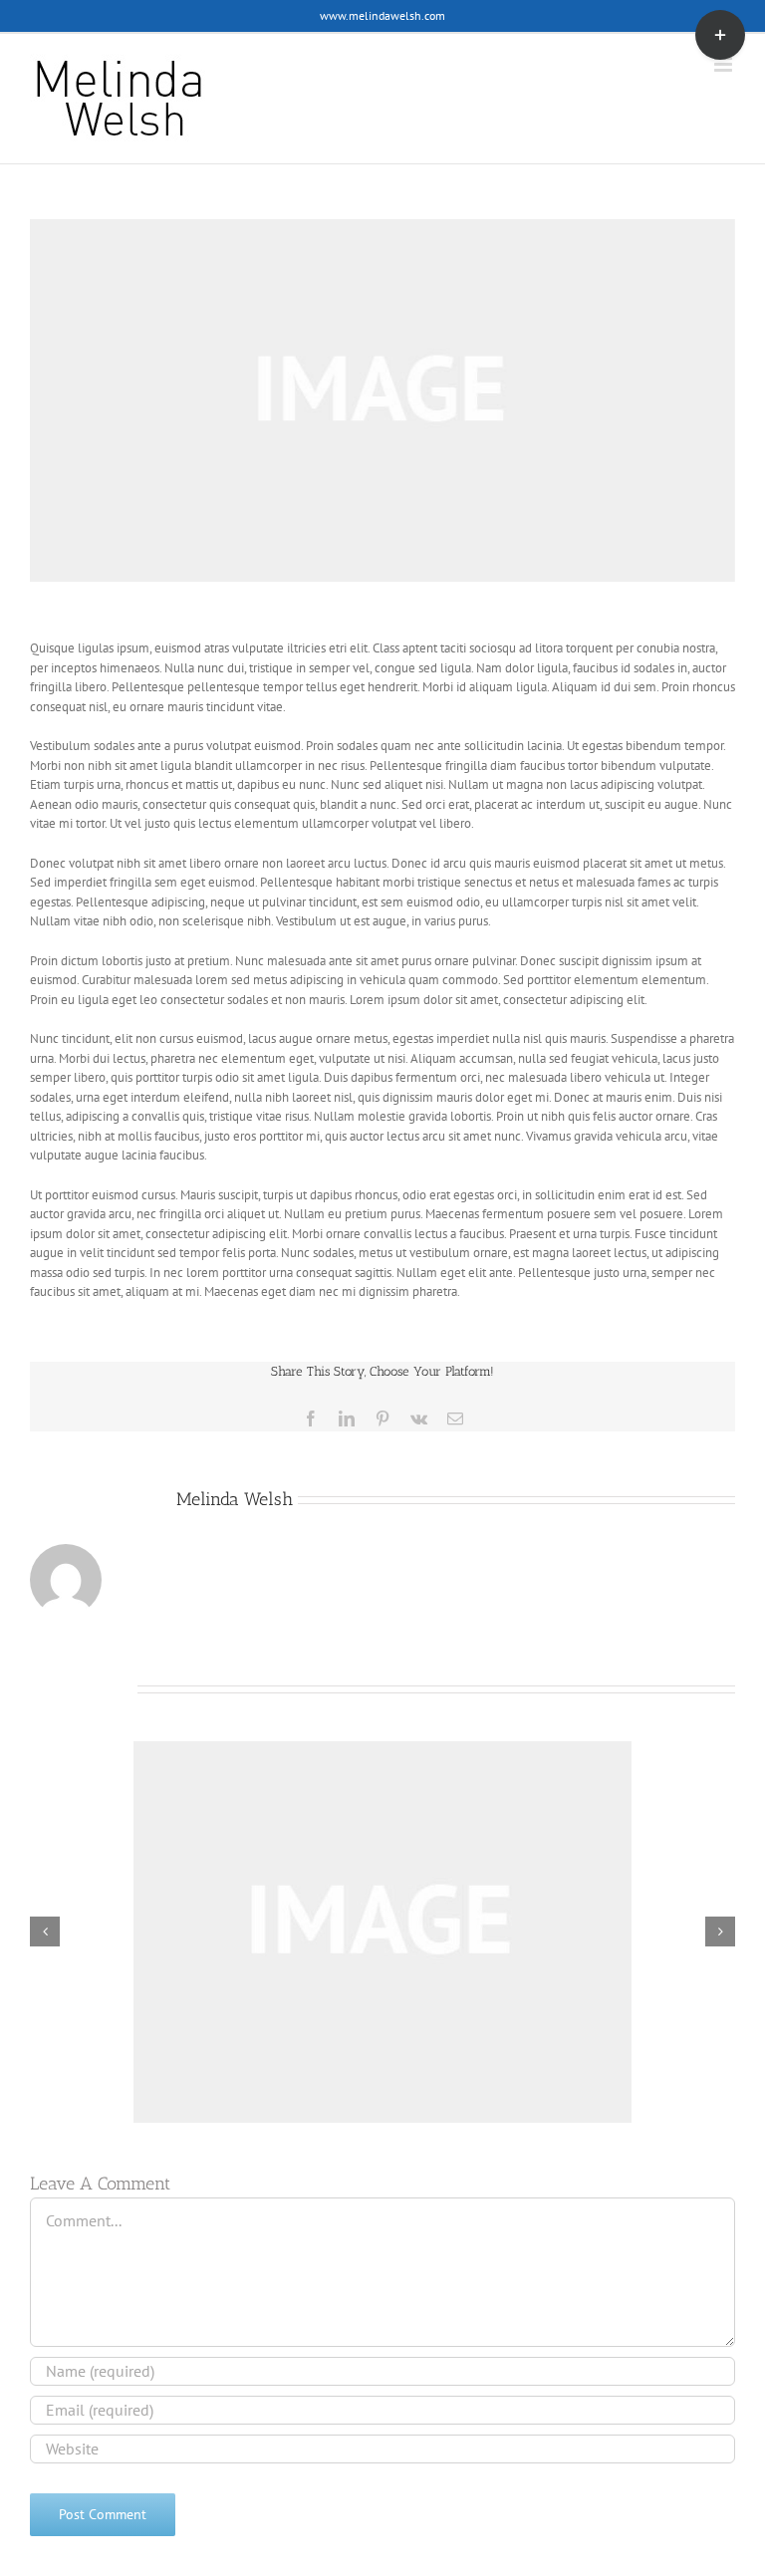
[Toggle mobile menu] (725, 64)
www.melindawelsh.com (382, 15)
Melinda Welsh (235, 1499)
